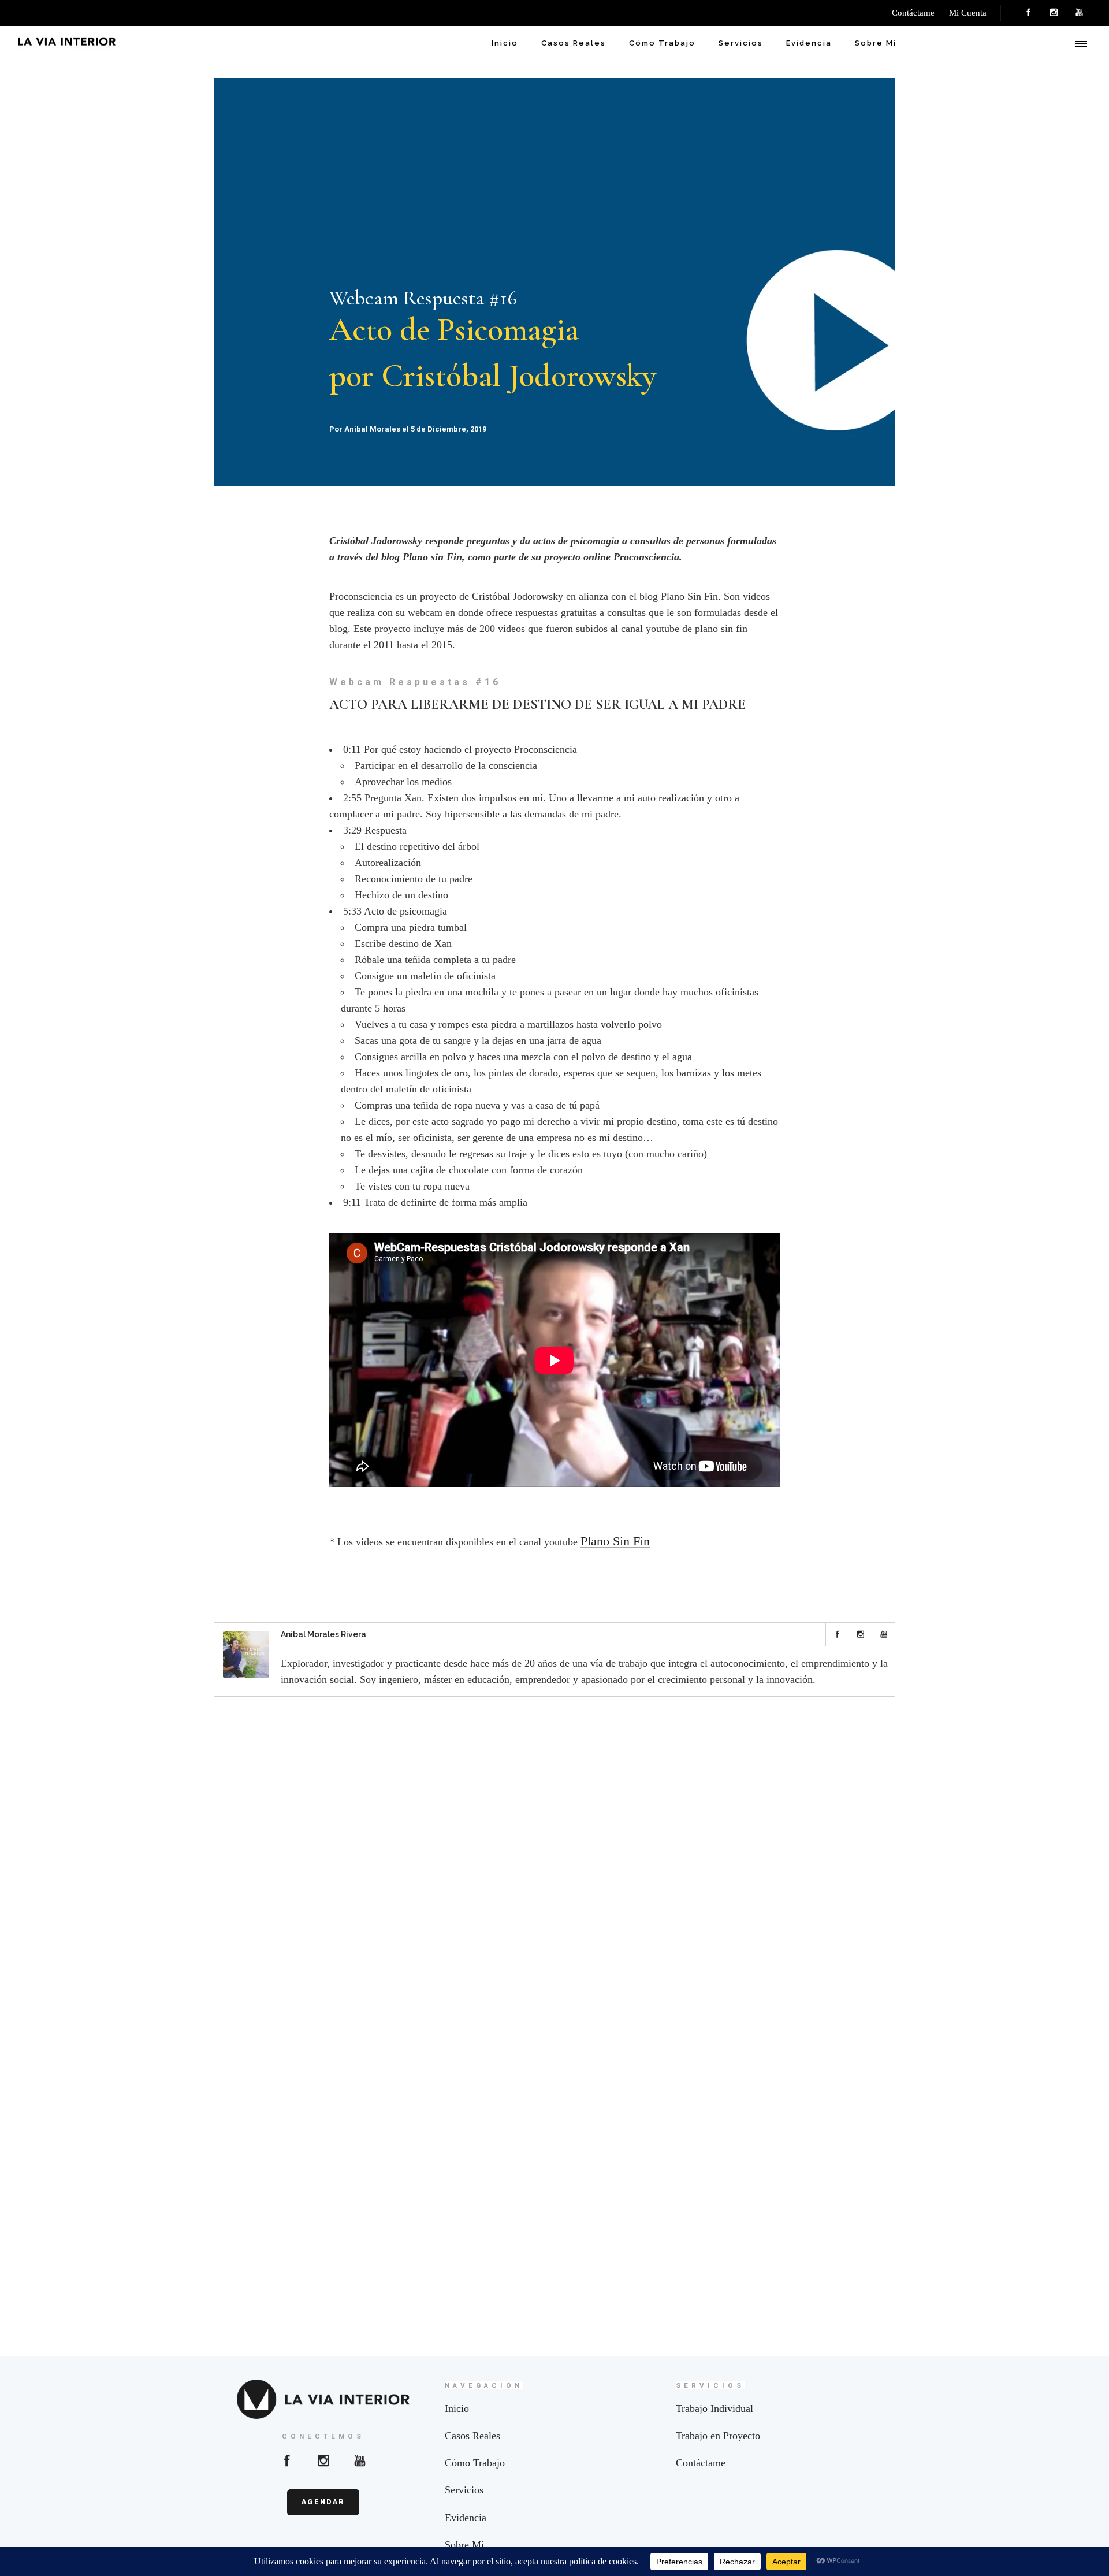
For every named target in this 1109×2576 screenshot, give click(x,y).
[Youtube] (360, 2460)
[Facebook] (1028, 13)
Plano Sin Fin (615, 1541)
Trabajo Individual (714, 2408)
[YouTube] (1079, 13)
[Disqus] (554, 1857)
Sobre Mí (876, 43)
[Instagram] (1054, 13)
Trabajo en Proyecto (718, 2436)
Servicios (741, 43)
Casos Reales (574, 43)
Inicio (505, 43)
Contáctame (701, 2463)
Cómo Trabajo (662, 43)
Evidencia (809, 43)
